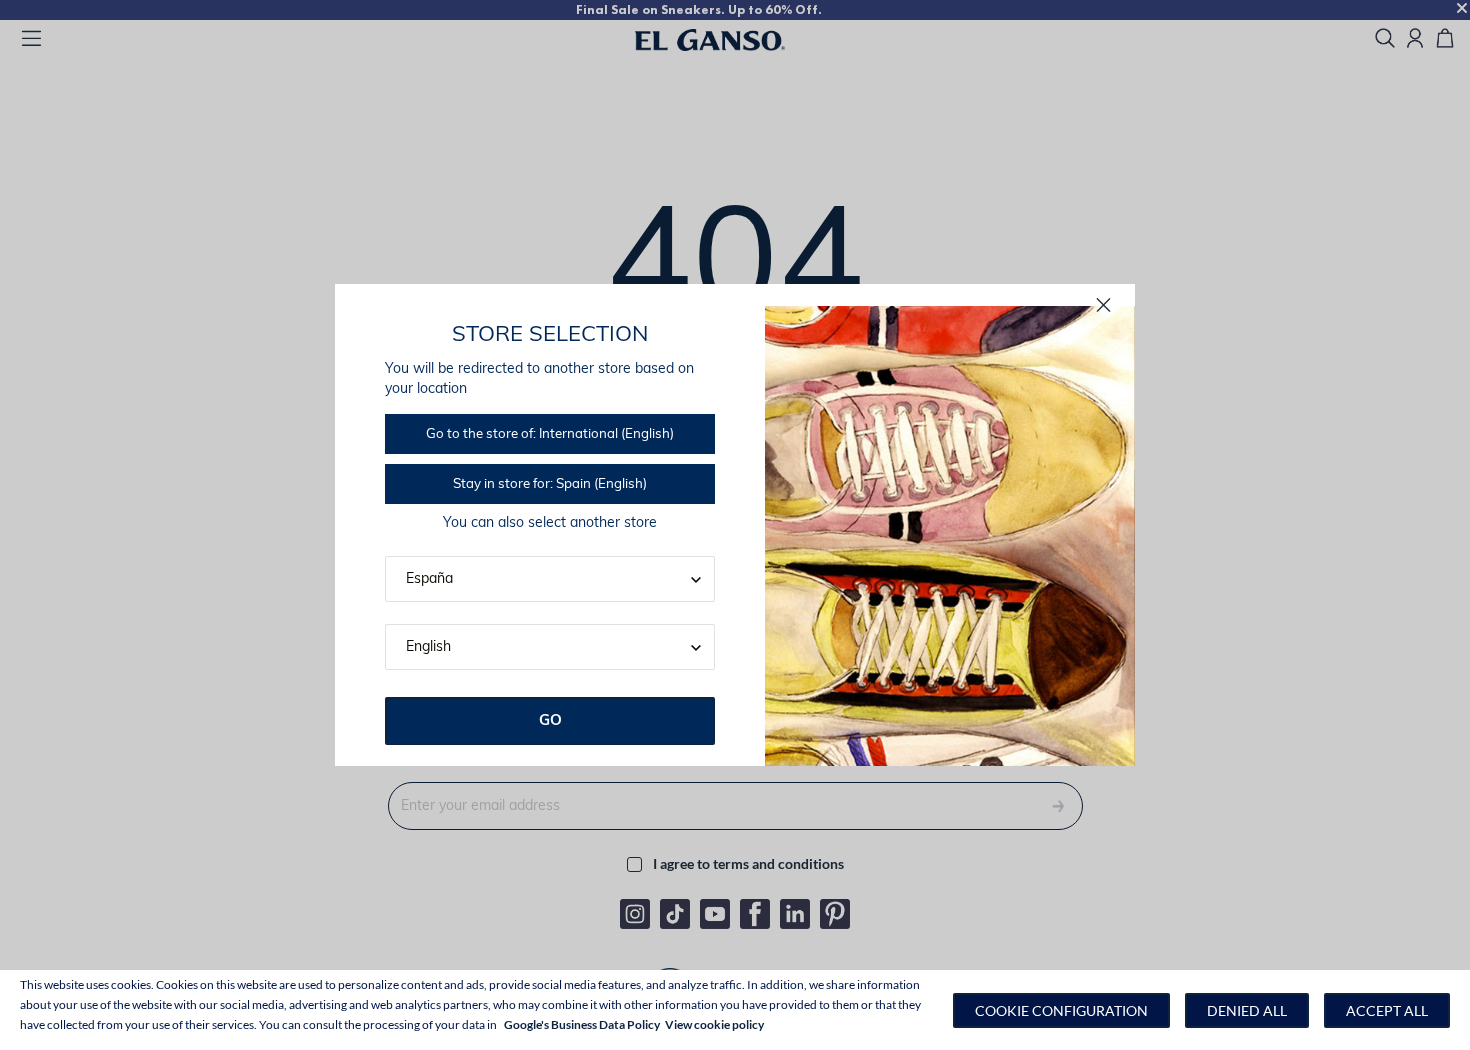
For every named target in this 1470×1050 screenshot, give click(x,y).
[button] (1061, 1010)
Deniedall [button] (1247, 1010)
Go (550, 721)
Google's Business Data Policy (582, 1024)
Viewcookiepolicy (714, 1024)
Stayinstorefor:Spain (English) (550, 484)
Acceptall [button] (1387, 1010)
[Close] (1103, 305)
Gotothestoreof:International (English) (550, 434)
